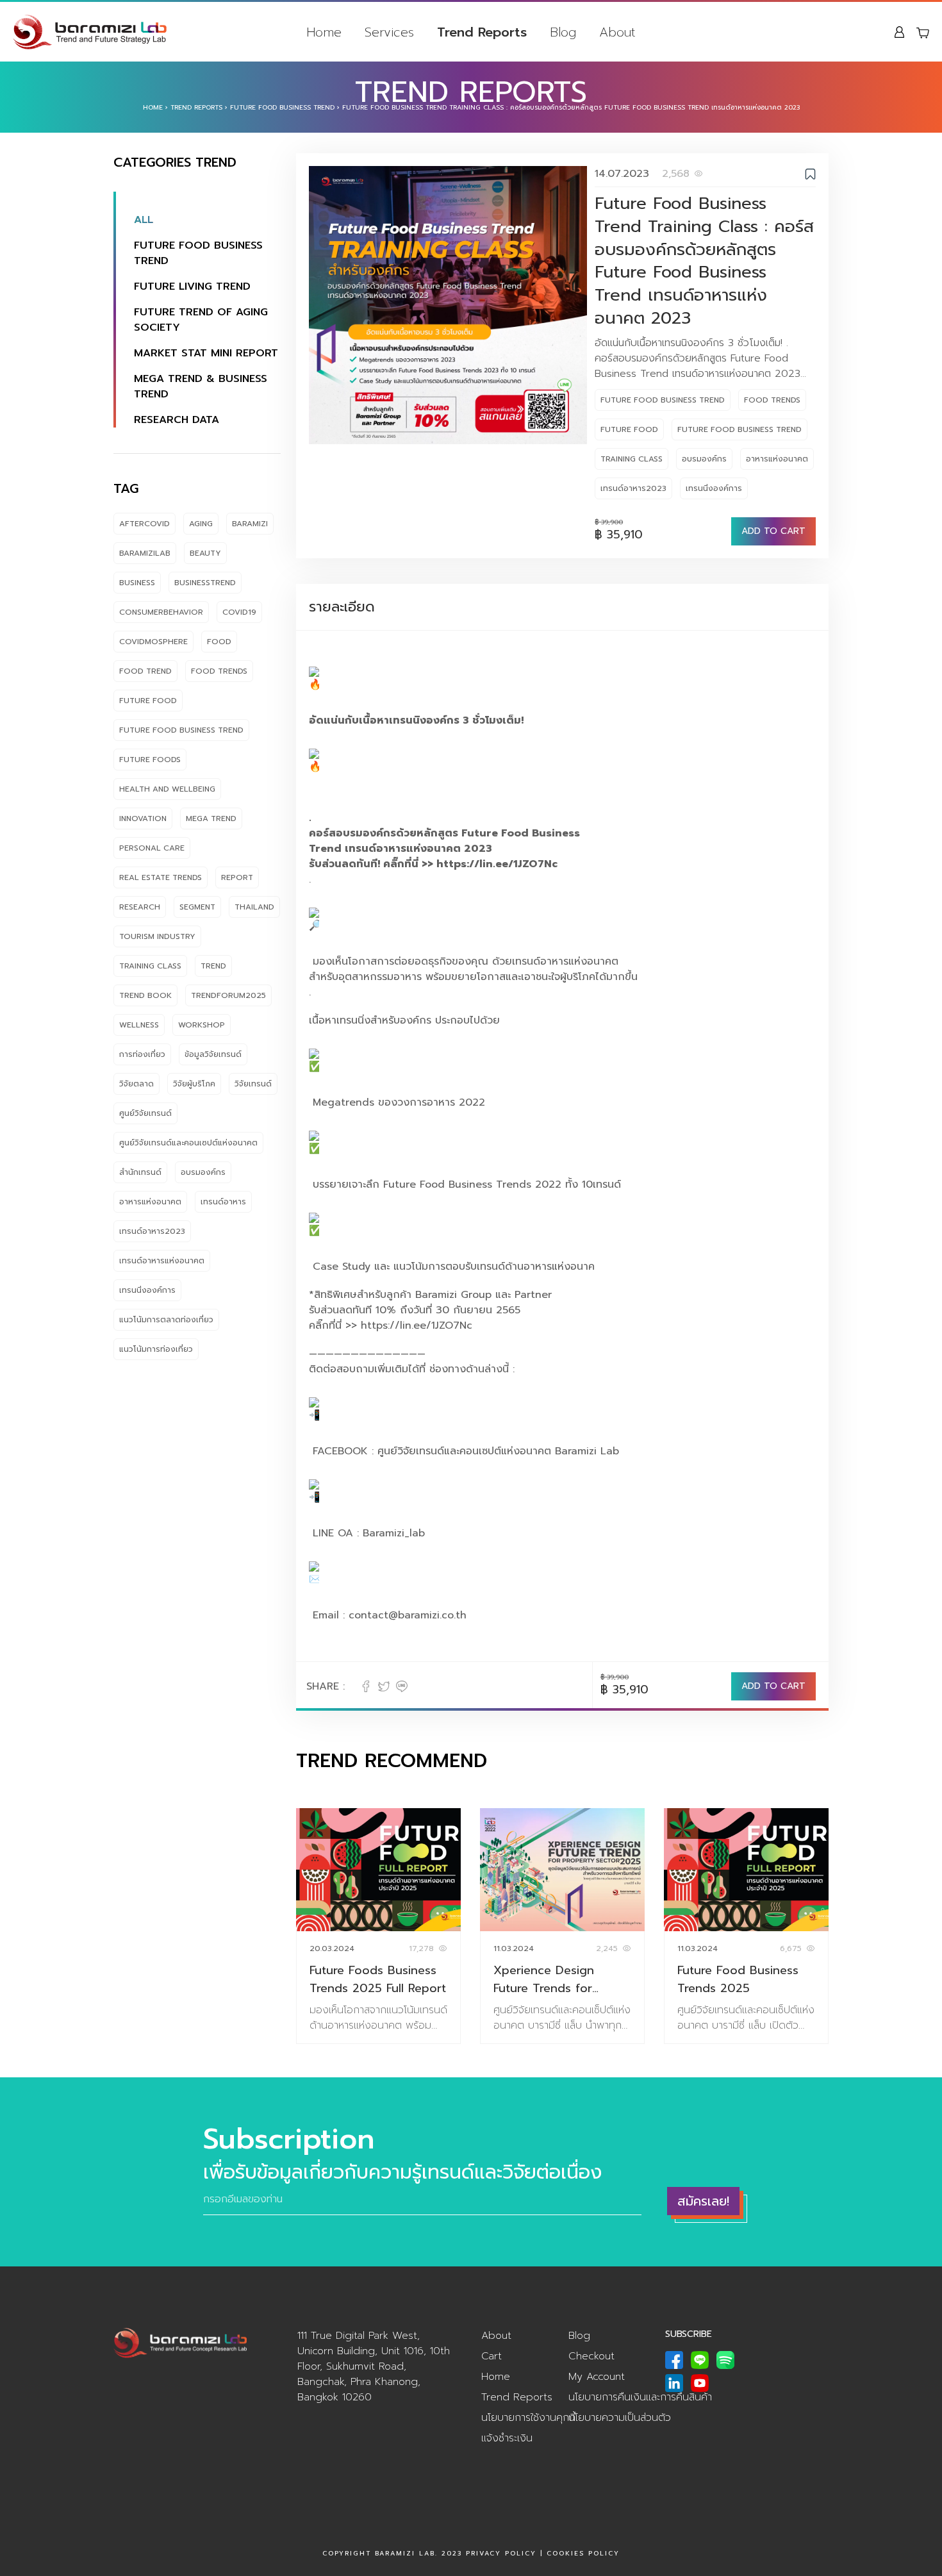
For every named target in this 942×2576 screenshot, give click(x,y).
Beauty (205, 553)
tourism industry (157, 936)
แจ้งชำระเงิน (507, 2438)
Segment (197, 907)
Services (389, 32)
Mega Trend (211, 819)
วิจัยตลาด (136, 1084)
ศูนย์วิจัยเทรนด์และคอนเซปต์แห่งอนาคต (188, 1143)
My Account (597, 2377)
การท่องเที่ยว (142, 1054)
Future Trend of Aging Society (201, 320)
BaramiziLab (145, 553)
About (617, 32)
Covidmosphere (153, 642)
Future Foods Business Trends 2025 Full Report (378, 1979)
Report (237, 877)
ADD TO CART (773, 531)
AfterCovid (145, 524)
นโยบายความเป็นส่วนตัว (620, 2418)
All (144, 220)
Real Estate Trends (161, 877)
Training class (150, 966)
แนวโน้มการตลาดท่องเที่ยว (166, 1320)
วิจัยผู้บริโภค (194, 1084)
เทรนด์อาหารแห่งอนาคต (162, 1261)
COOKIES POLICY (583, 2553)
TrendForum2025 (228, 995)
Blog (563, 32)
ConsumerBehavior (161, 612)
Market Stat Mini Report (206, 353)
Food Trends (219, 671)
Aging (201, 524)
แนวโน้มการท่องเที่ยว (156, 1349)
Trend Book (145, 995)
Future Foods (150, 760)
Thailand (254, 907)
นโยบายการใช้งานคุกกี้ (528, 2418)
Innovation (143, 819)
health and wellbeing (167, 789)
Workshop (202, 1025)
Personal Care (152, 848)
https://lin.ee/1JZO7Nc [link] (497, 864)
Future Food (148, 701)
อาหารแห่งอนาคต (150, 1202)
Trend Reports (482, 32)
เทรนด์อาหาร (223, 1202)
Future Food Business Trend (282, 107)
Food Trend (145, 671)
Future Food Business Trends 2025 (738, 1979)
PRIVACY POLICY (501, 2553)
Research (140, 907)
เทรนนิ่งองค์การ (147, 1290)
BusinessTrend (205, 583)
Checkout (591, 2356)
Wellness (139, 1025)
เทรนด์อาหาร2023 (152, 1231)
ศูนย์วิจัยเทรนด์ (145, 1113)
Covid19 (239, 612)
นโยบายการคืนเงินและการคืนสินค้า (640, 2397)
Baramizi (250, 524)
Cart (492, 2356)
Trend (213, 966)
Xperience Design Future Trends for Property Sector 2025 (556, 1979)
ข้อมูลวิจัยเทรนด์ (213, 1054)
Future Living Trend (192, 287)
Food (219, 642)
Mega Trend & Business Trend (201, 386)
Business (137, 583)
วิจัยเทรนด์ (253, 1084)
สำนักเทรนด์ (140, 1172)
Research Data (177, 420)
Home (324, 32)
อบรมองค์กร (203, 1172)
